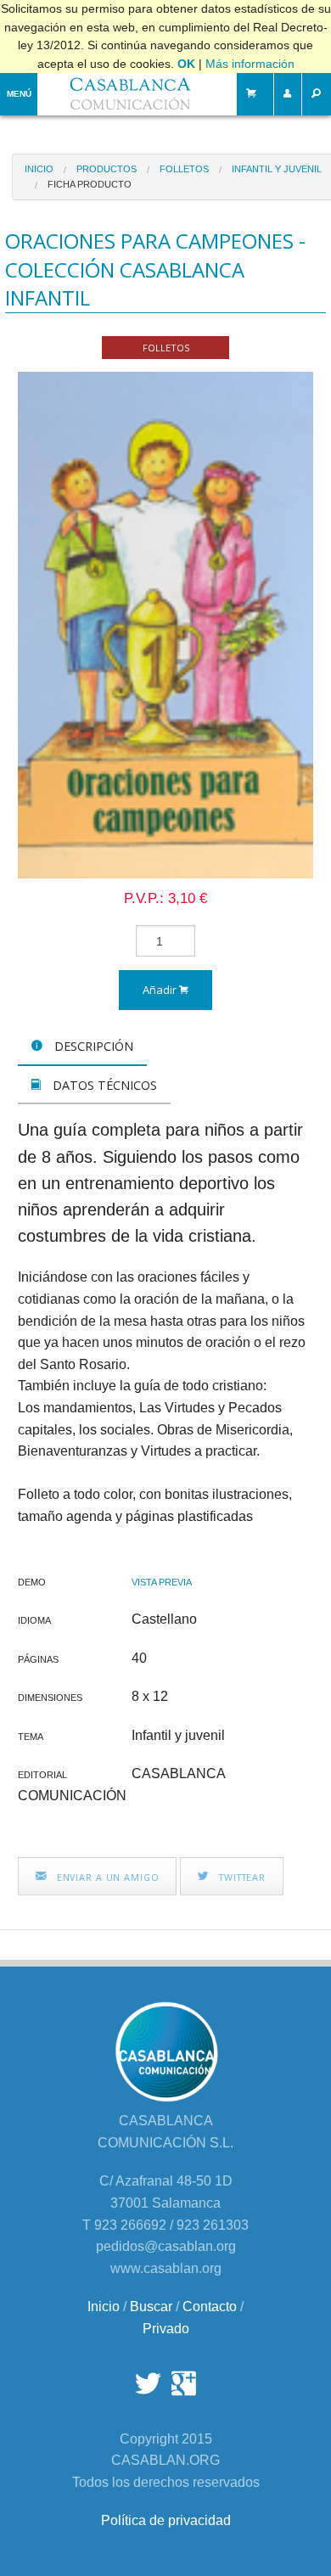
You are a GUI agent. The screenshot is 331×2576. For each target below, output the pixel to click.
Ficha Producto (90, 184)
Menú (19, 94)
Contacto (210, 2307)
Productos (107, 169)
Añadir (161, 990)
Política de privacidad (166, 2520)
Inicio (39, 169)
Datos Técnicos (103, 1085)
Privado (166, 2329)
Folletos (184, 169)
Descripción (92, 1046)
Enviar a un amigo (107, 1877)
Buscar (151, 2307)
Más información (250, 64)
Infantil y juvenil (277, 169)
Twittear (241, 1877)
